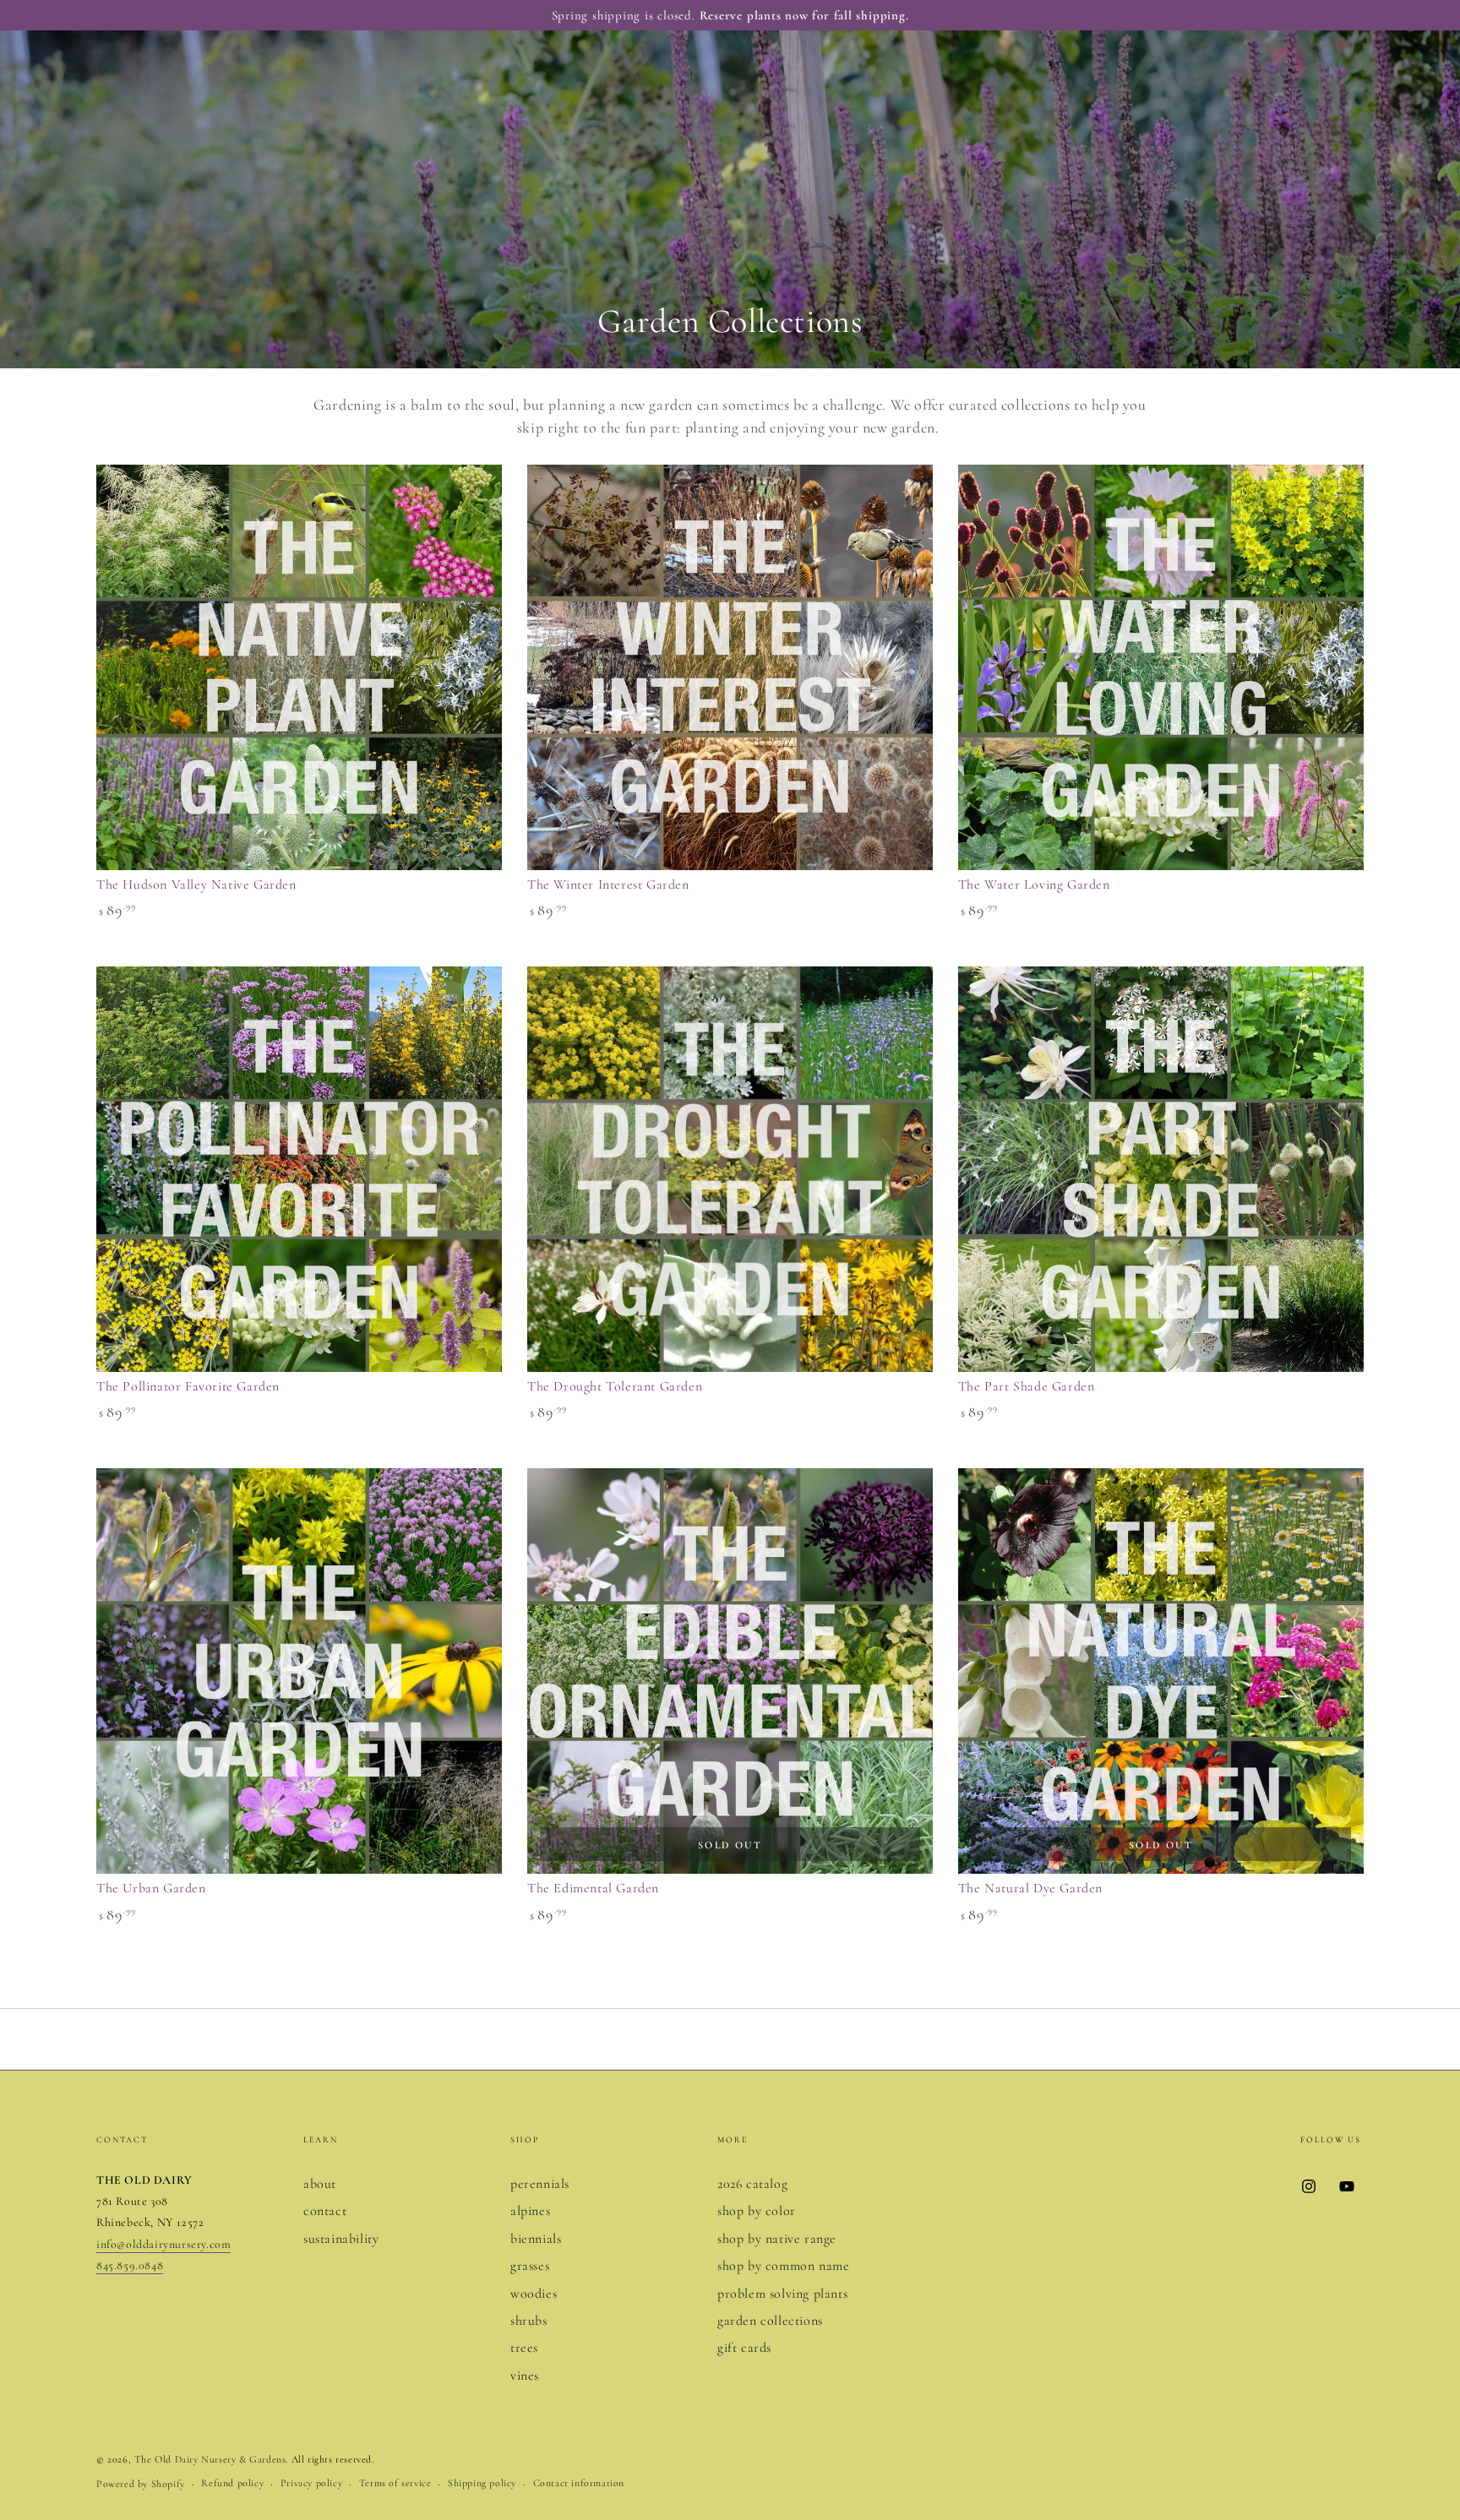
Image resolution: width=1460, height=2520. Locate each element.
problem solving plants (782, 2294)
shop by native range (777, 2239)
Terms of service (395, 2483)
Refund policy (232, 2483)
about (320, 2184)
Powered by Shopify (141, 2484)
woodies (534, 2294)
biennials (536, 2239)
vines (525, 2376)
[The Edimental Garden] (730, 1671)
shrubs (529, 2321)
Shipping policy (482, 2483)
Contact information (579, 2483)
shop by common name (783, 2266)
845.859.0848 (130, 2265)
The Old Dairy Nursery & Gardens (210, 2459)
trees (524, 2348)
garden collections (770, 2321)
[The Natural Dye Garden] (1161, 1671)
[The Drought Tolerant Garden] (730, 1169)
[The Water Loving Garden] (1161, 667)
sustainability (341, 2239)
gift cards (744, 2348)
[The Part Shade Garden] (1161, 1169)
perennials (540, 2184)
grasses (530, 2266)
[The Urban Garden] (299, 1671)
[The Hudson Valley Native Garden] (299, 667)
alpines (530, 2211)
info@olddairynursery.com (163, 2244)
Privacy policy (311, 2483)
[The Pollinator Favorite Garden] (299, 1169)
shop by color (757, 2211)
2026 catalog (752, 2184)
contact (325, 2211)
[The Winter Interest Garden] (730, 667)
